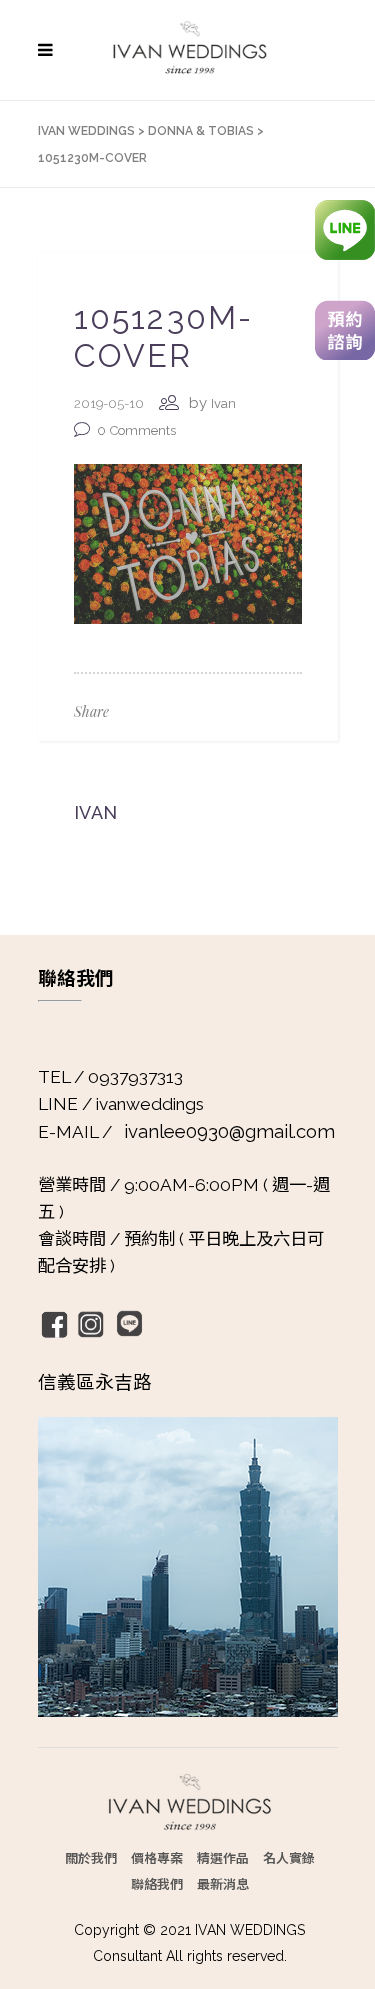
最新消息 (223, 1883)
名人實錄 (289, 1857)
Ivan (223, 403)
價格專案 (157, 1857)
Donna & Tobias (201, 131)
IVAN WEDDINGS (86, 131)
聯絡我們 (157, 1883)
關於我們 (91, 1857)
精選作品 (223, 1857)
